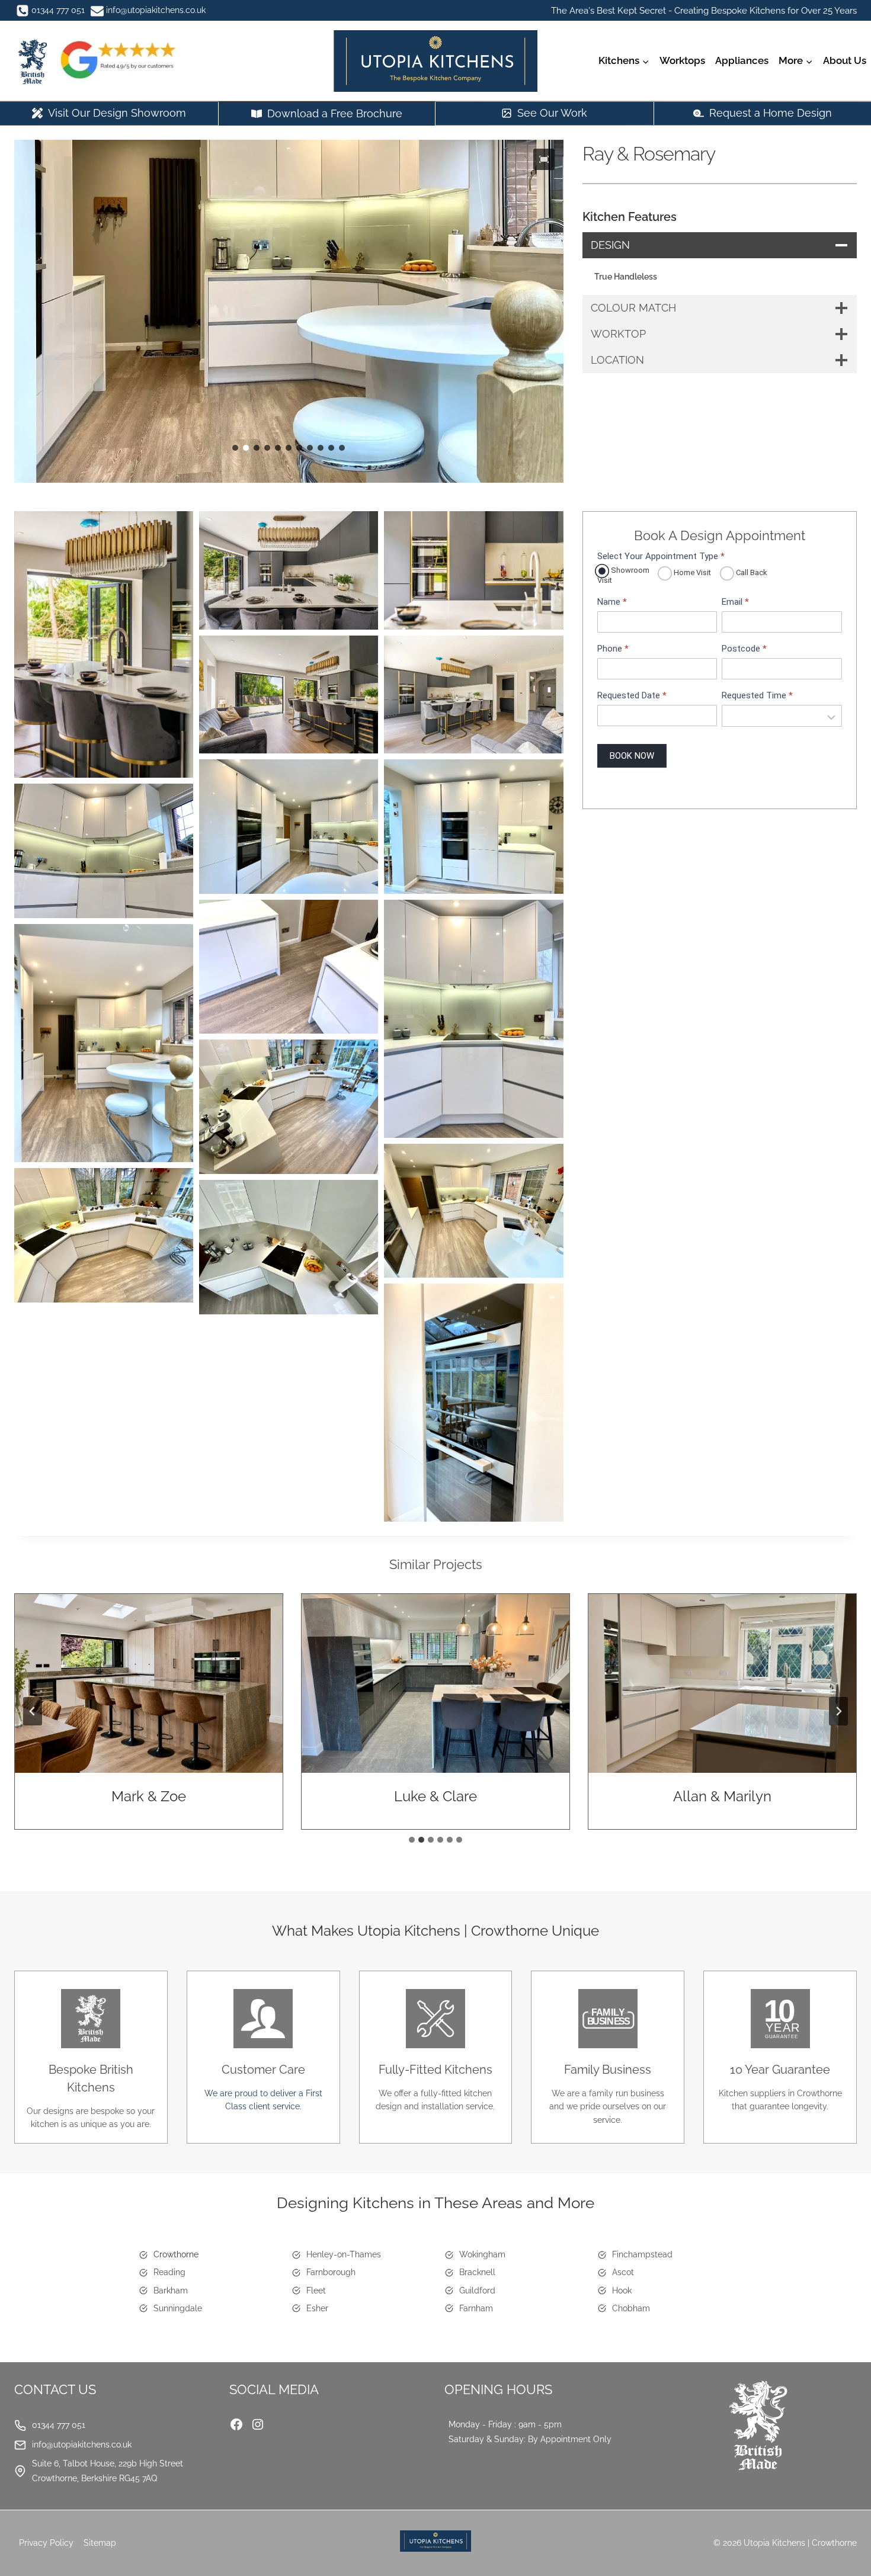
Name (612, 602)
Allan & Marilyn (722, 1796)
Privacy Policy (46, 2543)
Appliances (742, 60)
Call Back (751, 572)
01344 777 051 (59, 2425)
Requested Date (632, 696)
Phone (613, 649)
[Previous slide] (33, 1711)
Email (735, 602)
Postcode (744, 649)
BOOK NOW (632, 756)
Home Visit (691, 572)
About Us (845, 60)
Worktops (682, 60)
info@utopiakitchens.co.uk (82, 2445)
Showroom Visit (623, 575)
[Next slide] (838, 1711)
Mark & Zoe (149, 1796)
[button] (544, 159)
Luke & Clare (435, 1796)
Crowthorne (176, 2254)
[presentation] (149, 1683)
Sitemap (100, 2543)
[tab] (412, 1840)
